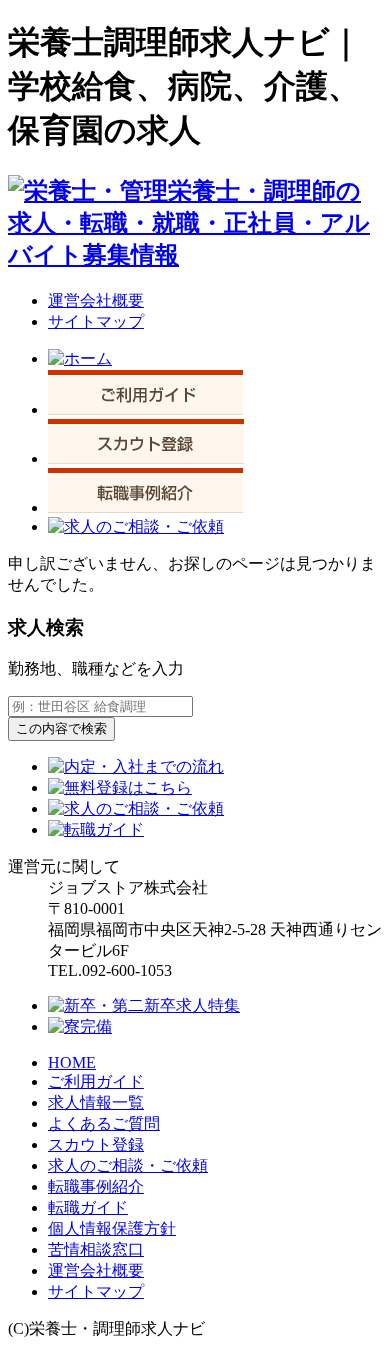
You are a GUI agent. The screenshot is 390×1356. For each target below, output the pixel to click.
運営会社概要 (96, 300)
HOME (72, 1062)
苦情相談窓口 (96, 1249)
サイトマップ (96, 321)
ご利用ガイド (96, 1081)
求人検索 (46, 627)
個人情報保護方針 (112, 1228)
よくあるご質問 (104, 1123)
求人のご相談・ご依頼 (128, 1165)
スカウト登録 (96, 1144)
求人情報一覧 (96, 1102)
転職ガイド (88, 1207)
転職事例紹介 (96, 1186)
